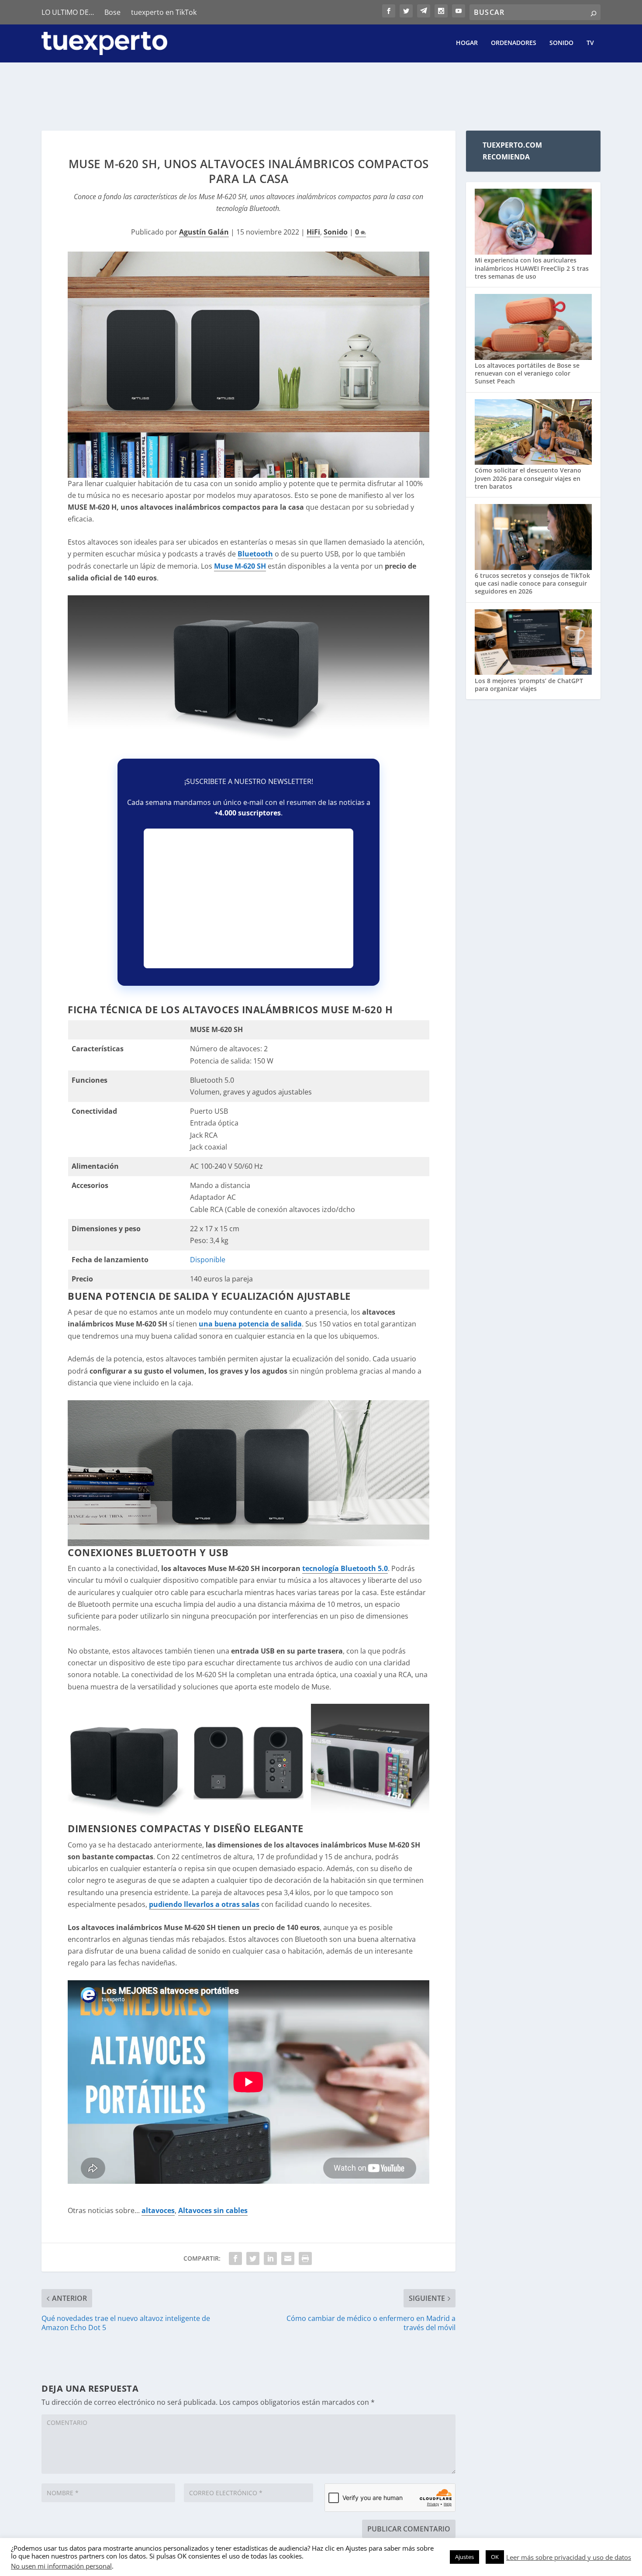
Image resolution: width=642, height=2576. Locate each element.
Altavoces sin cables (213, 2210)
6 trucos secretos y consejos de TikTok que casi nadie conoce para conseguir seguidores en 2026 (532, 583)
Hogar (467, 43)
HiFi (313, 232)
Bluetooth (255, 554)
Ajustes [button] (464, 2557)
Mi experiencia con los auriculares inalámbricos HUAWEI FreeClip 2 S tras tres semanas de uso (532, 268)
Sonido (561, 43)
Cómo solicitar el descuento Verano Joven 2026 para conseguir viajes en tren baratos (528, 478)
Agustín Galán (204, 232)
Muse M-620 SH (240, 566)
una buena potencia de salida (250, 1324)
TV (590, 43)
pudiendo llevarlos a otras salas (204, 1904)
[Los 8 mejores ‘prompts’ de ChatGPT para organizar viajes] (533, 643)
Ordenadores (514, 43)
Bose (112, 12)
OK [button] (495, 2557)
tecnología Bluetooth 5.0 (345, 1568)
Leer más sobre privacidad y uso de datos (569, 2557)
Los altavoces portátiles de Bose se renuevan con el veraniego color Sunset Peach (527, 373)
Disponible (208, 1260)
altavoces (158, 2210)
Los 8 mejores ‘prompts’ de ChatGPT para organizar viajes (529, 685)
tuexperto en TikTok (164, 12)
